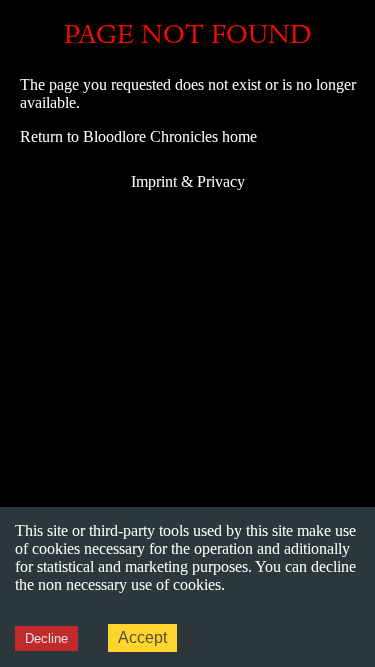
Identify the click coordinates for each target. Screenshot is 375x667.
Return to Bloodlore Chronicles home (138, 136)
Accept (142, 637)
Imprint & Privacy (188, 181)
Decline (46, 638)
